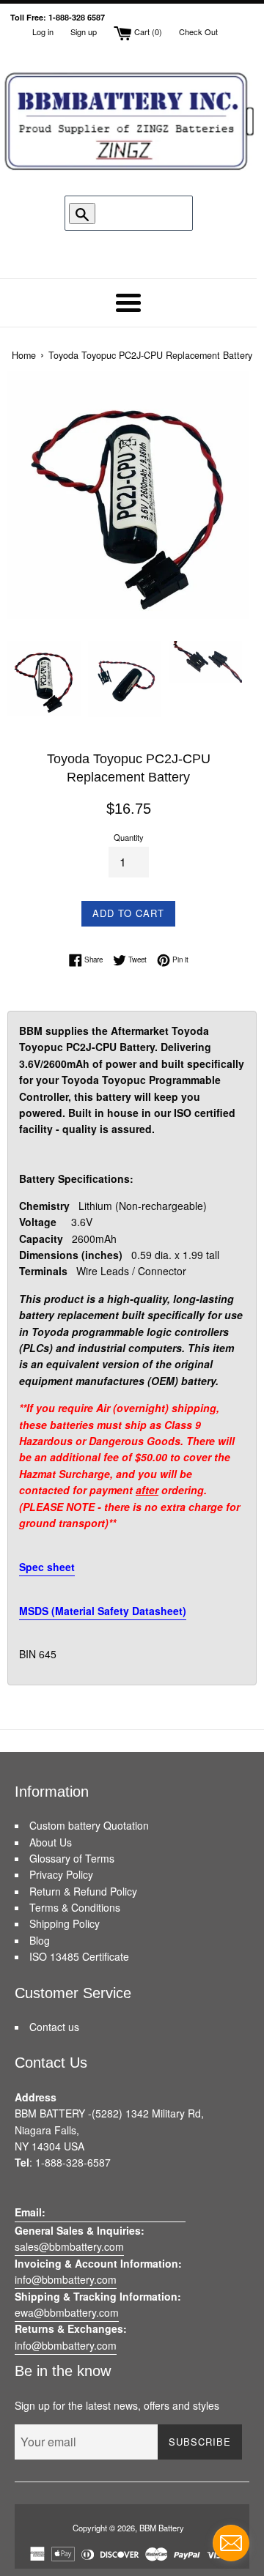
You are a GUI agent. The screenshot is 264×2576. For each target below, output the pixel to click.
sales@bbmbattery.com (69, 2246)
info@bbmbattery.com (66, 2279)
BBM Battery (162, 2528)
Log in (43, 31)
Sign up (84, 31)
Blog (40, 1940)
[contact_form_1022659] (231, 2543)
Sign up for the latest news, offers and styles (117, 2405)
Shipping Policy (65, 1923)
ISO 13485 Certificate (79, 1956)
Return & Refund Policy (83, 1891)
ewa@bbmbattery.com (67, 2312)
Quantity (129, 837)
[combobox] (136, 213)
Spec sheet (47, 1567)
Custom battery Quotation (89, 1825)
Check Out (198, 31)
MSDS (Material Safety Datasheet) (103, 1611)
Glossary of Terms (72, 1858)
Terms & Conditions (75, 1907)
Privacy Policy (61, 1874)
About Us (51, 1842)
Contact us (54, 2027)
